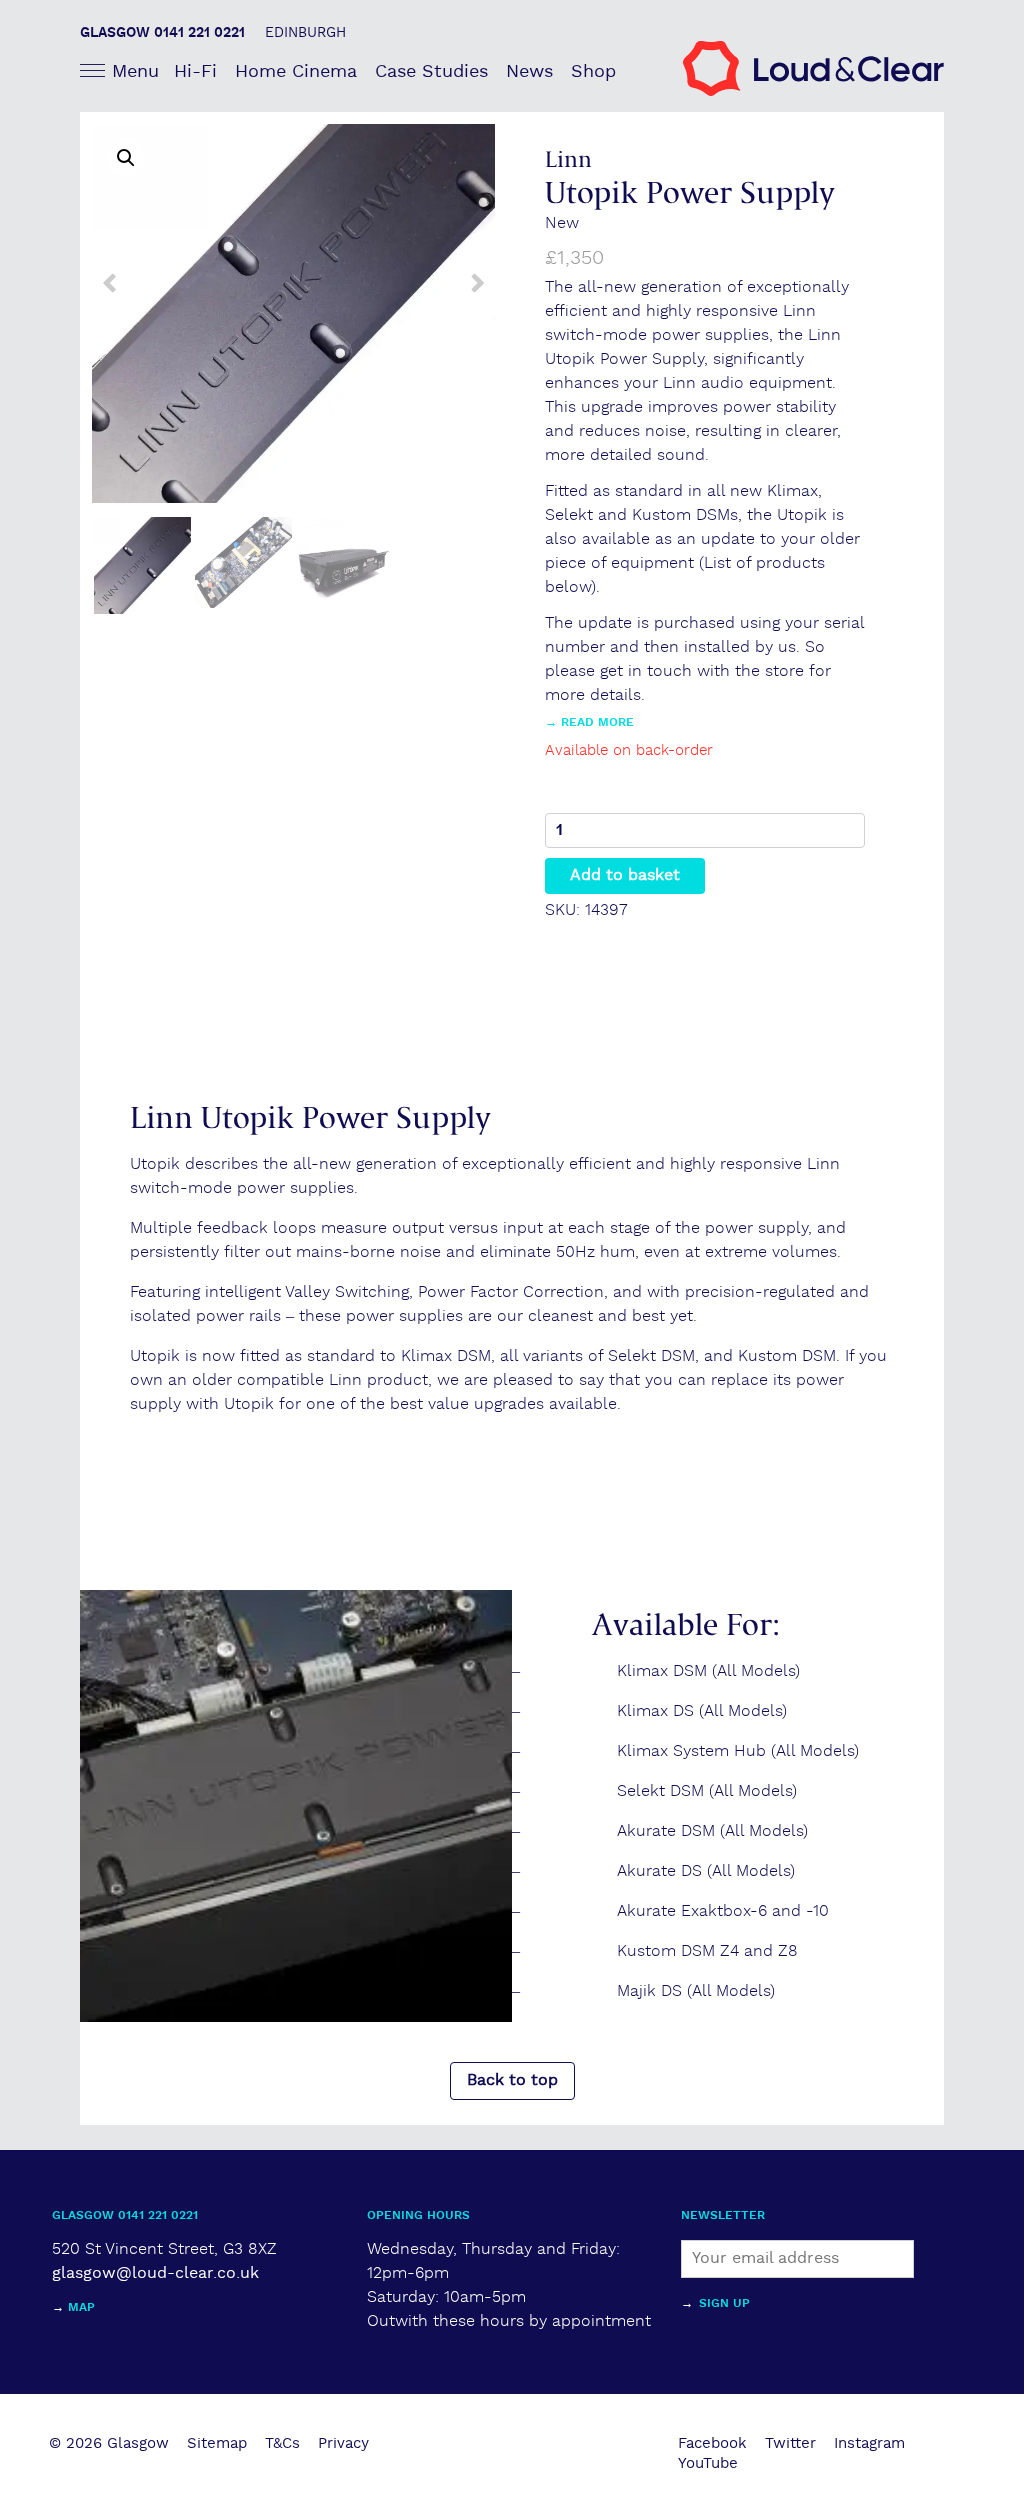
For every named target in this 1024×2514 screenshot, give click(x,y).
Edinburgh (305, 33)
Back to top (512, 2080)
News (529, 71)
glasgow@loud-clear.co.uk (155, 2273)
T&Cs (282, 2443)
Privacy (343, 2443)
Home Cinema (296, 71)
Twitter (790, 2443)
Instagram (869, 2443)
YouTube (708, 2463)
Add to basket (625, 875)
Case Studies (431, 71)
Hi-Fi (195, 71)
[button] (126, 158)
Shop (593, 71)
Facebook (712, 2443)
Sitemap (217, 2443)
